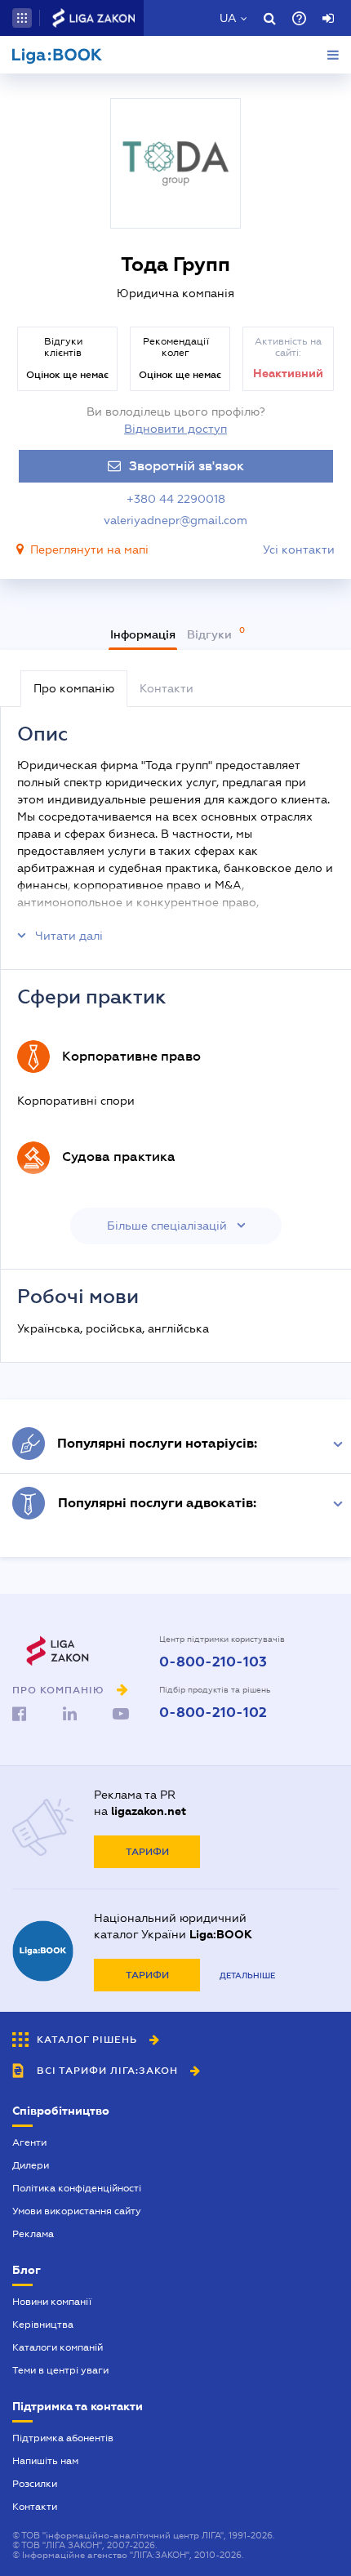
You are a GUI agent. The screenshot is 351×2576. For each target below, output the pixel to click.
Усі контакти (299, 549)
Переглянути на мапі (89, 549)
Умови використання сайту (77, 2211)
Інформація (143, 634)
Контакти (35, 2507)
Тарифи (147, 1852)
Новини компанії (52, 2302)
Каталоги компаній (58, 2347)
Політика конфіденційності (77, 2188)
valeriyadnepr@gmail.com (175, 520)
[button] (22, 18)
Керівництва (43, 2325)
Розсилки (35, 2484)
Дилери (31, 2165)
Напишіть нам (45, 2461)
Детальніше (247, 1975)
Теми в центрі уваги (60, 2370)
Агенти (29, 2142)
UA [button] (228, 18)
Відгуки (211, 634)
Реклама (33, 2234)
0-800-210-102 (213, 1713)
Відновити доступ (175, 429)
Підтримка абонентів (63, 2438)
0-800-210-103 (213, 1662)
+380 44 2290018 (176, 499)
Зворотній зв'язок (187, 466)
